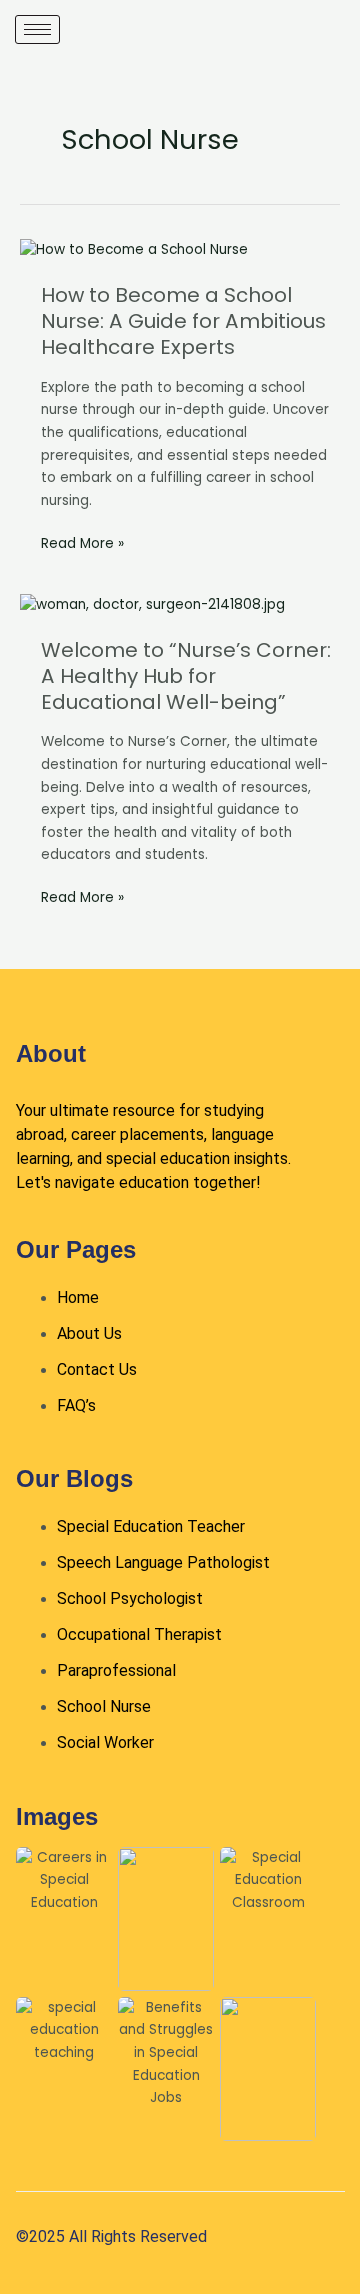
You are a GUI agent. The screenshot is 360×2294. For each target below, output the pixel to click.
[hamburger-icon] (37, 29)
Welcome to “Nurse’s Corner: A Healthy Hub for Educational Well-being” (186, 676)
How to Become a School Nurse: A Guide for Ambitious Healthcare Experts (183, 321)
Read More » (82, 543)
